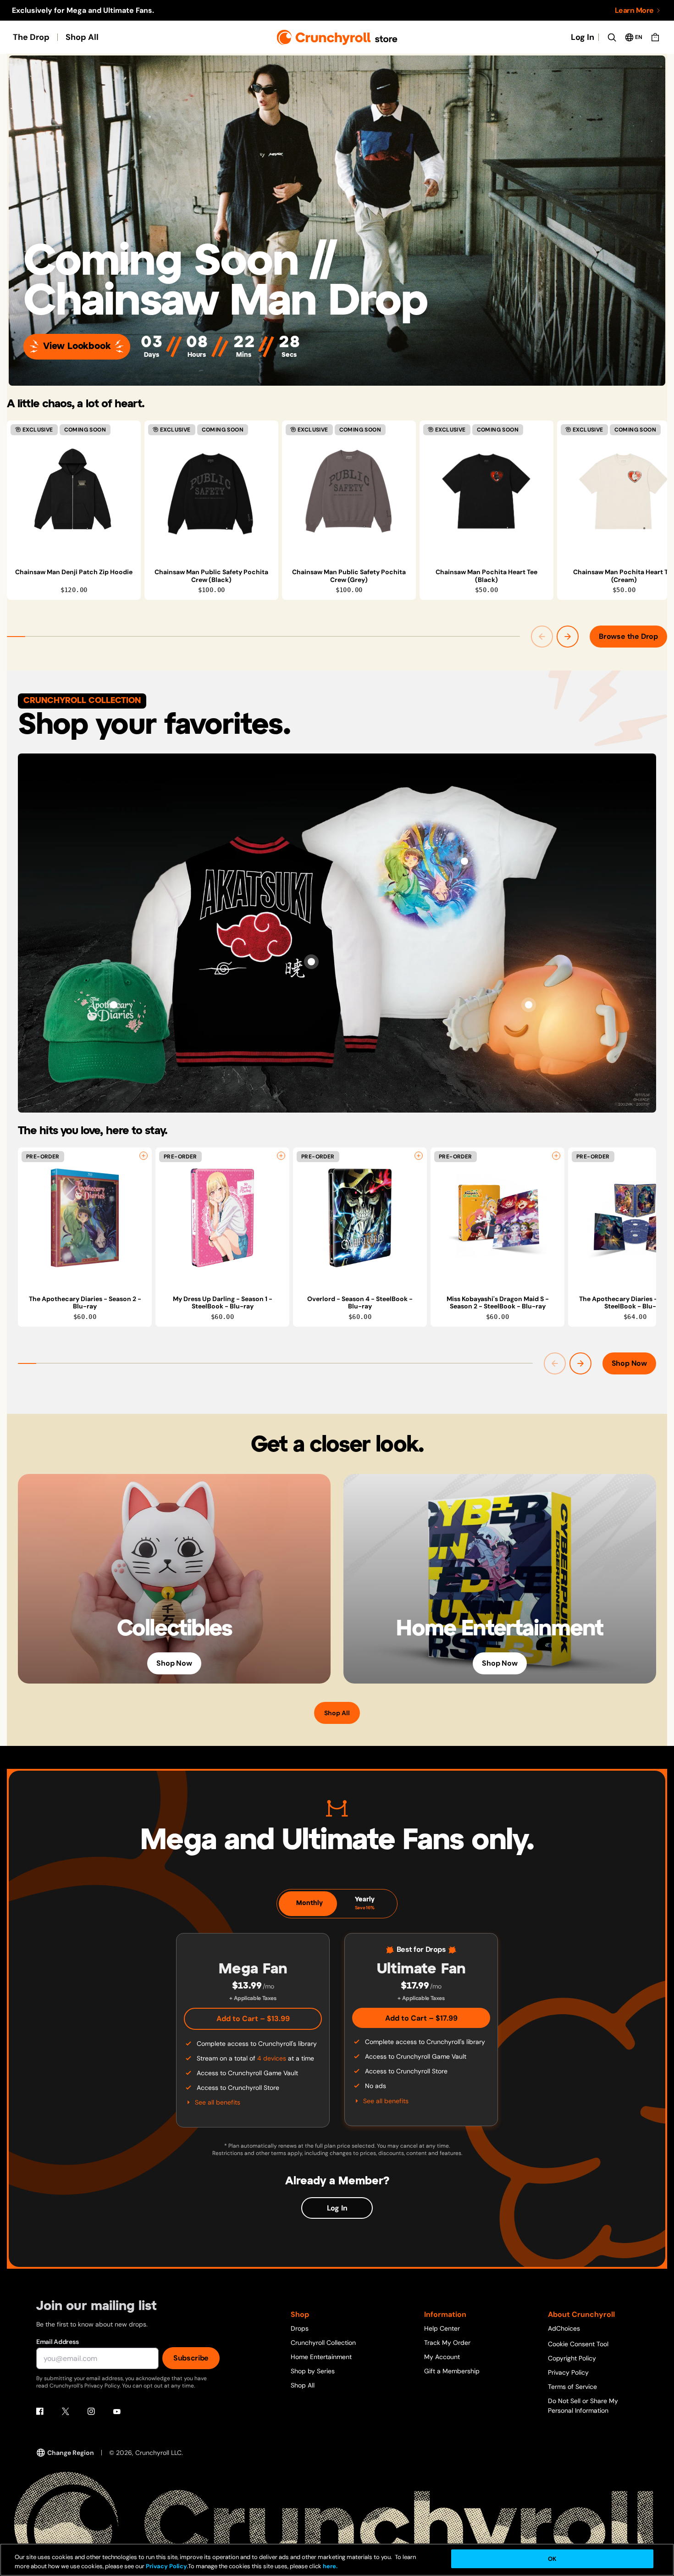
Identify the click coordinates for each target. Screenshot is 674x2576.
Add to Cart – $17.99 (421, 2018)
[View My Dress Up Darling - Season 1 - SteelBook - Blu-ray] (222, 1218)
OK (552, 2559)
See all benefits (218, 2102)
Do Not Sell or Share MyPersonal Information (583, 2406)
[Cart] (655, 37)
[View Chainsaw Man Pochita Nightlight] (529, 1005)
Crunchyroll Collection (323, 2343)
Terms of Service (572, 2387)
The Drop (31, 37)
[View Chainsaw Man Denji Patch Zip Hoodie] (74, 491)
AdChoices (564, 2328)
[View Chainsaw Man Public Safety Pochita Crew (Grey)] (349, 491)
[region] (337, 510)
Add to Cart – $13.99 (253, 2019)
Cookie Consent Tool (578, 2344)
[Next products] (568, 637)
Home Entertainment (321, 2357)
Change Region (71, 2453)
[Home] (337, 37)
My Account (442, 2357)
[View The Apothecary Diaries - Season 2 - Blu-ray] (85, 1218)
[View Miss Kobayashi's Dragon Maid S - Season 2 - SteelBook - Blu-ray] (497, 1218)
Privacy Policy (568, 2372)
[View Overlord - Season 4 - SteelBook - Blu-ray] (360, 1218)
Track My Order (447, 2343)
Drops (300, 2328)
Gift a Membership (452, 2371)
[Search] (612, 37)
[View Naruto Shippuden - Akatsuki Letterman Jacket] (311, 962)
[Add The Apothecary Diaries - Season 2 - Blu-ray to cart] (144, 1156)
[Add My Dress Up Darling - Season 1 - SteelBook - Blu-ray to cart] (281, 1156)
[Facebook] (40, 2411)
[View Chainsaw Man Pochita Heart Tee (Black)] (486, 491)
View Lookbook (77, 346)
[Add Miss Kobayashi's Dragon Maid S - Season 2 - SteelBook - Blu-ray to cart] (556, 1156)
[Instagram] (91, 2411)
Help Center (442, 2328)
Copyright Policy (572, 2358)
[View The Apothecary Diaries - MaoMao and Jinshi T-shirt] (464, 861)
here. (329, 2567)
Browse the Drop (628, 636)
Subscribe (191, 2358)
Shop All (82, 37)
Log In (583, 37)
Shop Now (629, 1363)
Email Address (57, 2342)
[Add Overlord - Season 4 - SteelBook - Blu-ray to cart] (419, 1156)
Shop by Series (313, 2371)
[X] (66, 2411)
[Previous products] (542, 637)
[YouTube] (117, 2411)
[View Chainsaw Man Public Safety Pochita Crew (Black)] (211, 491)
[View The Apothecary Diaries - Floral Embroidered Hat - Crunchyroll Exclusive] (114, 1005)
